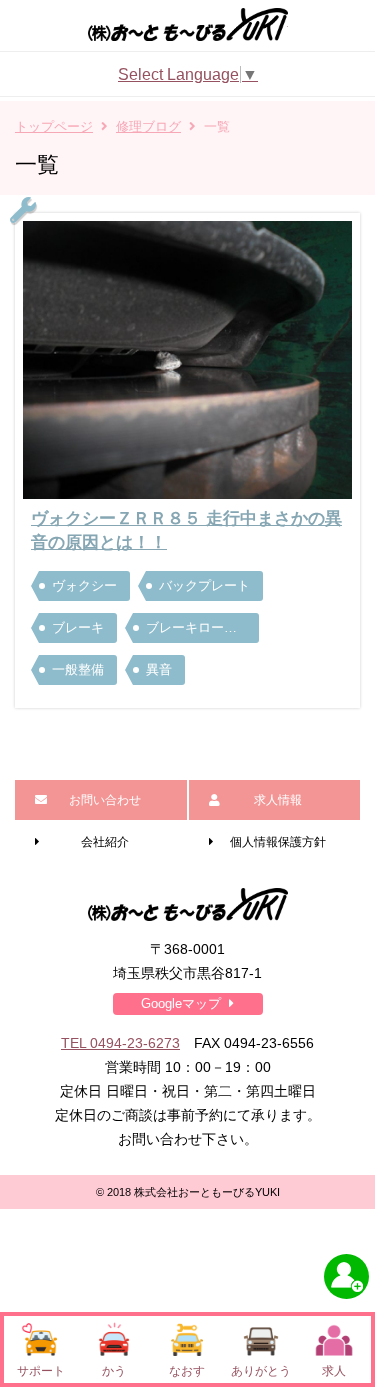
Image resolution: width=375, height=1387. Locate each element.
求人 (334, 1371)
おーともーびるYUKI (188, 24)
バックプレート (204, 585)
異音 (159, 669)
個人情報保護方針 (278, 842)
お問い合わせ (105, 800)
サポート (41, 1371)
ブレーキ (78, 627)
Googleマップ (181, 1003)
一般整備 (78, 669)
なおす (187, 1371)
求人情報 (278, 800)
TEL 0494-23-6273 (120, 1043)
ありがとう (261, 1371)
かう (114, 1371)
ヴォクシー (84, 585)
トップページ (54, 126)
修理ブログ (148, 126)
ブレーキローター (196, 627)
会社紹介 (105, 842)
